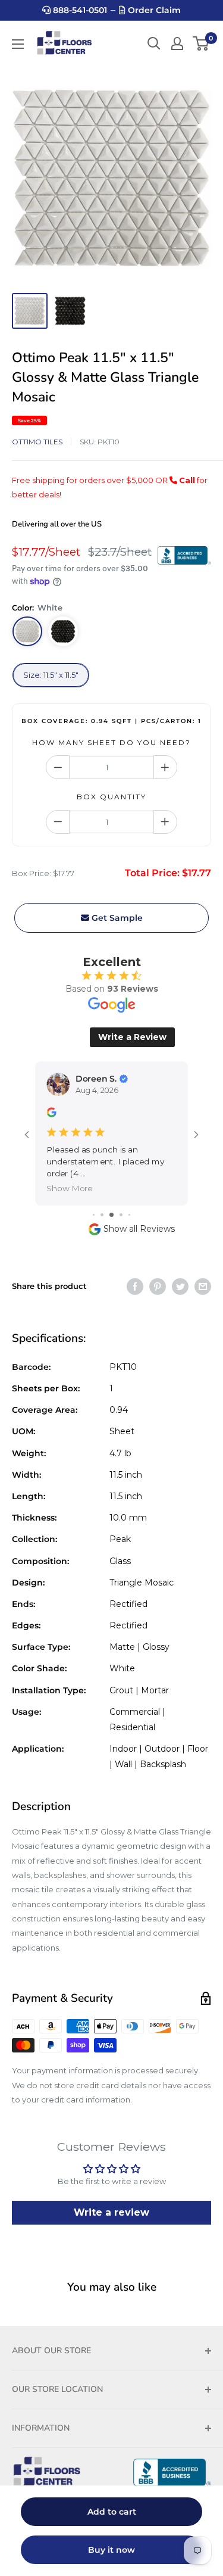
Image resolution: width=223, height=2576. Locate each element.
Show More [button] (70, 1188)
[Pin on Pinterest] (158, 1287)
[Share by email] (203, 1287)
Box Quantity (111, 797)
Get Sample (116, 918)
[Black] (63, 631)
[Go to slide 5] (129, 1215)
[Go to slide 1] (94, 1215)
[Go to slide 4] (121, 1215)
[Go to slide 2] (102, 1215)
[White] (27, 631)
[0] (201, 43)
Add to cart (112, 2512)
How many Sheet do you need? (111, 742)
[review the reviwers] (51, 1114)
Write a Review (132, 1037)
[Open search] (154, 43)
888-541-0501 (79, 10)
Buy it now (111, 2550)
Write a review (111, 2212)
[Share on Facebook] (135, 1287)
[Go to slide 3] (111, 1215)
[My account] (177, 43)
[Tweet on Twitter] (180, 1287)
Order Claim (153, 10)
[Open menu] (18, 44)
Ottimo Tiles (37, 442)
